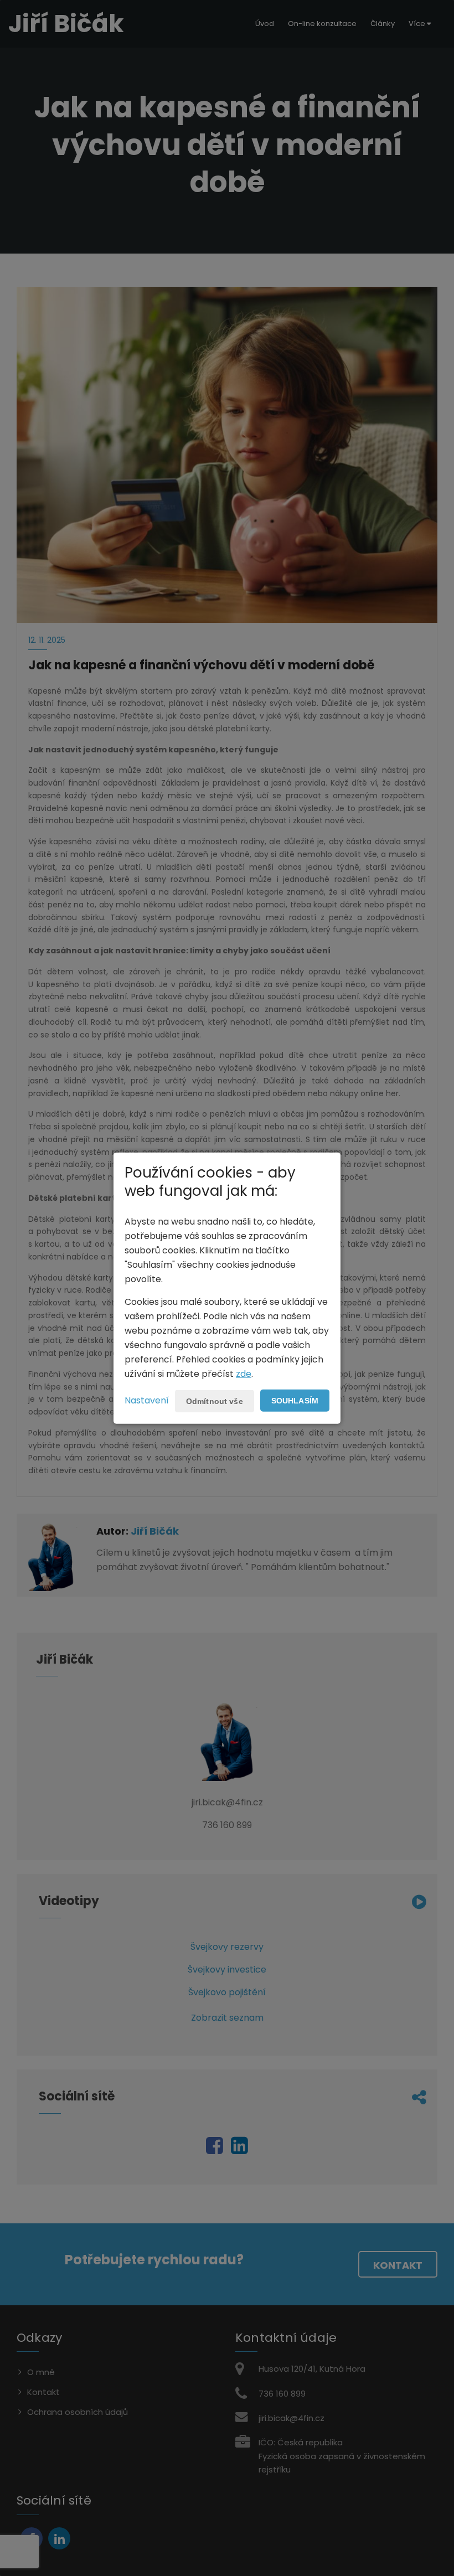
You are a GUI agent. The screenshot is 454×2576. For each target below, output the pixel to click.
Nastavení (147, 1400)
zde (244, 1374)
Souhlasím (295, 1401)
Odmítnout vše (215, 1401)
